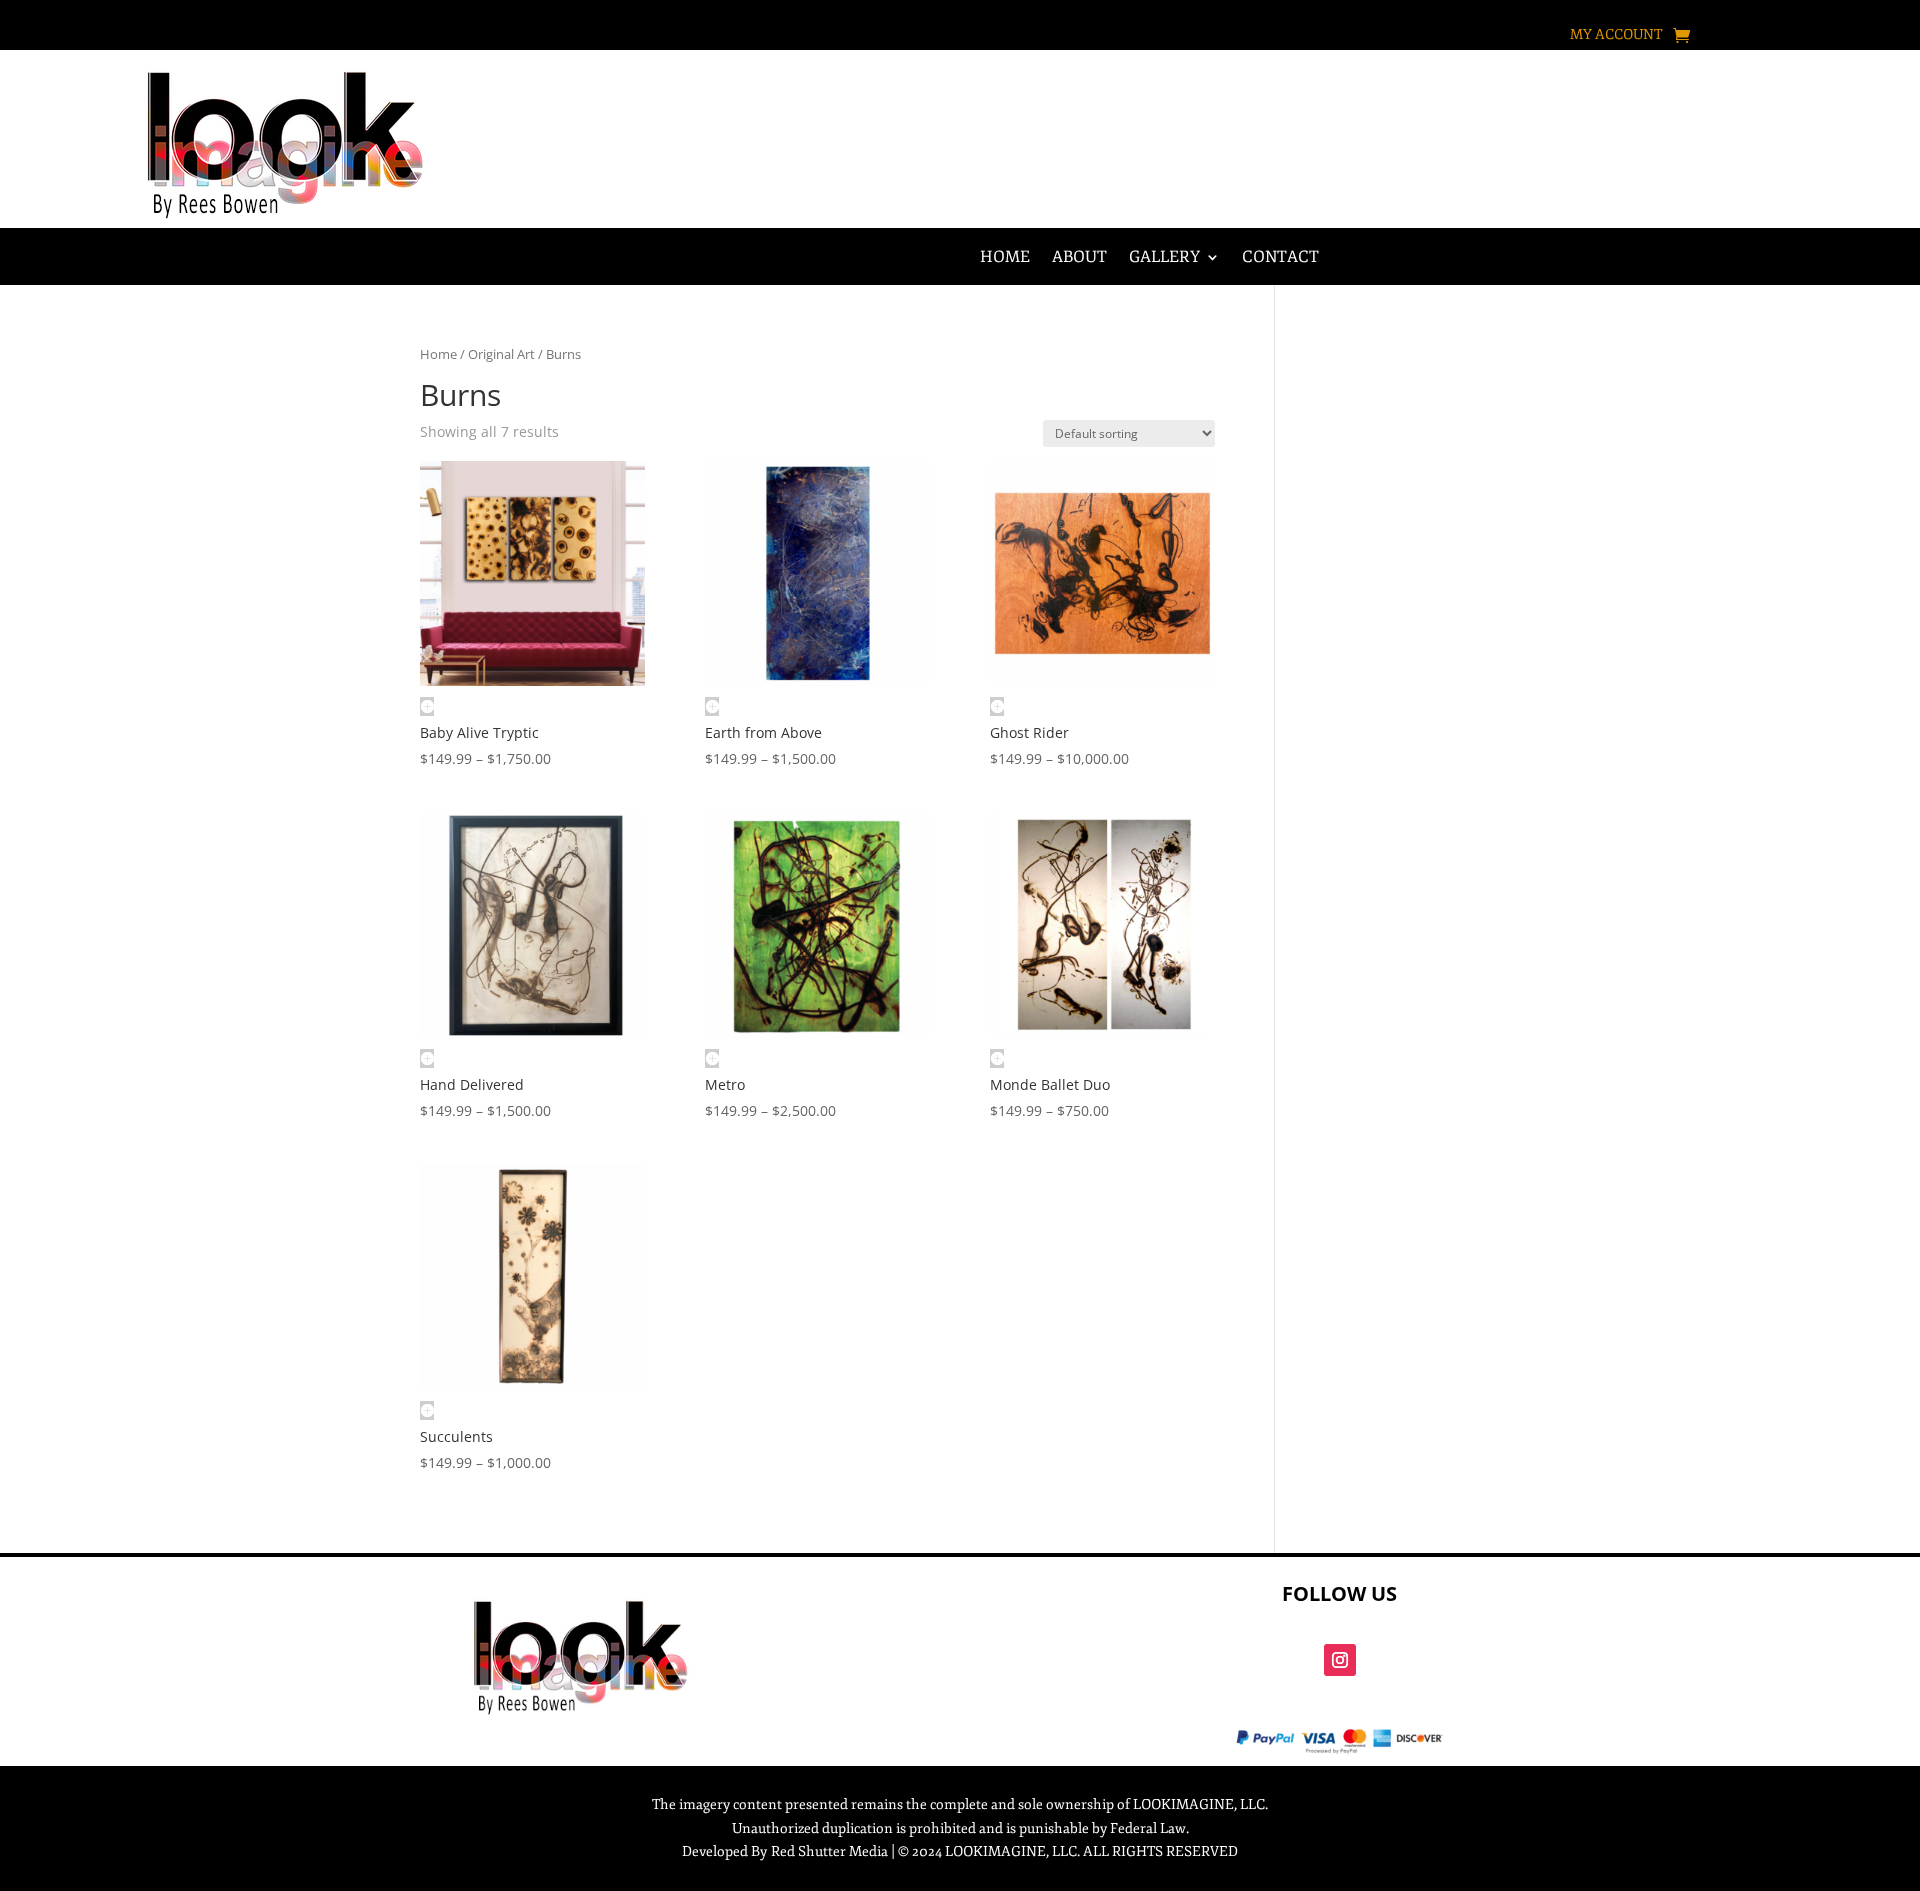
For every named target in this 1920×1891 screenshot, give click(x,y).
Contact (1280, 258)
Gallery (1164, 258)
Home (1005, 258)
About (1079, 258)
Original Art (501, 354)
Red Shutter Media (829, 1851)
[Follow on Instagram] (1340, 1660)
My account (1616, 35)
